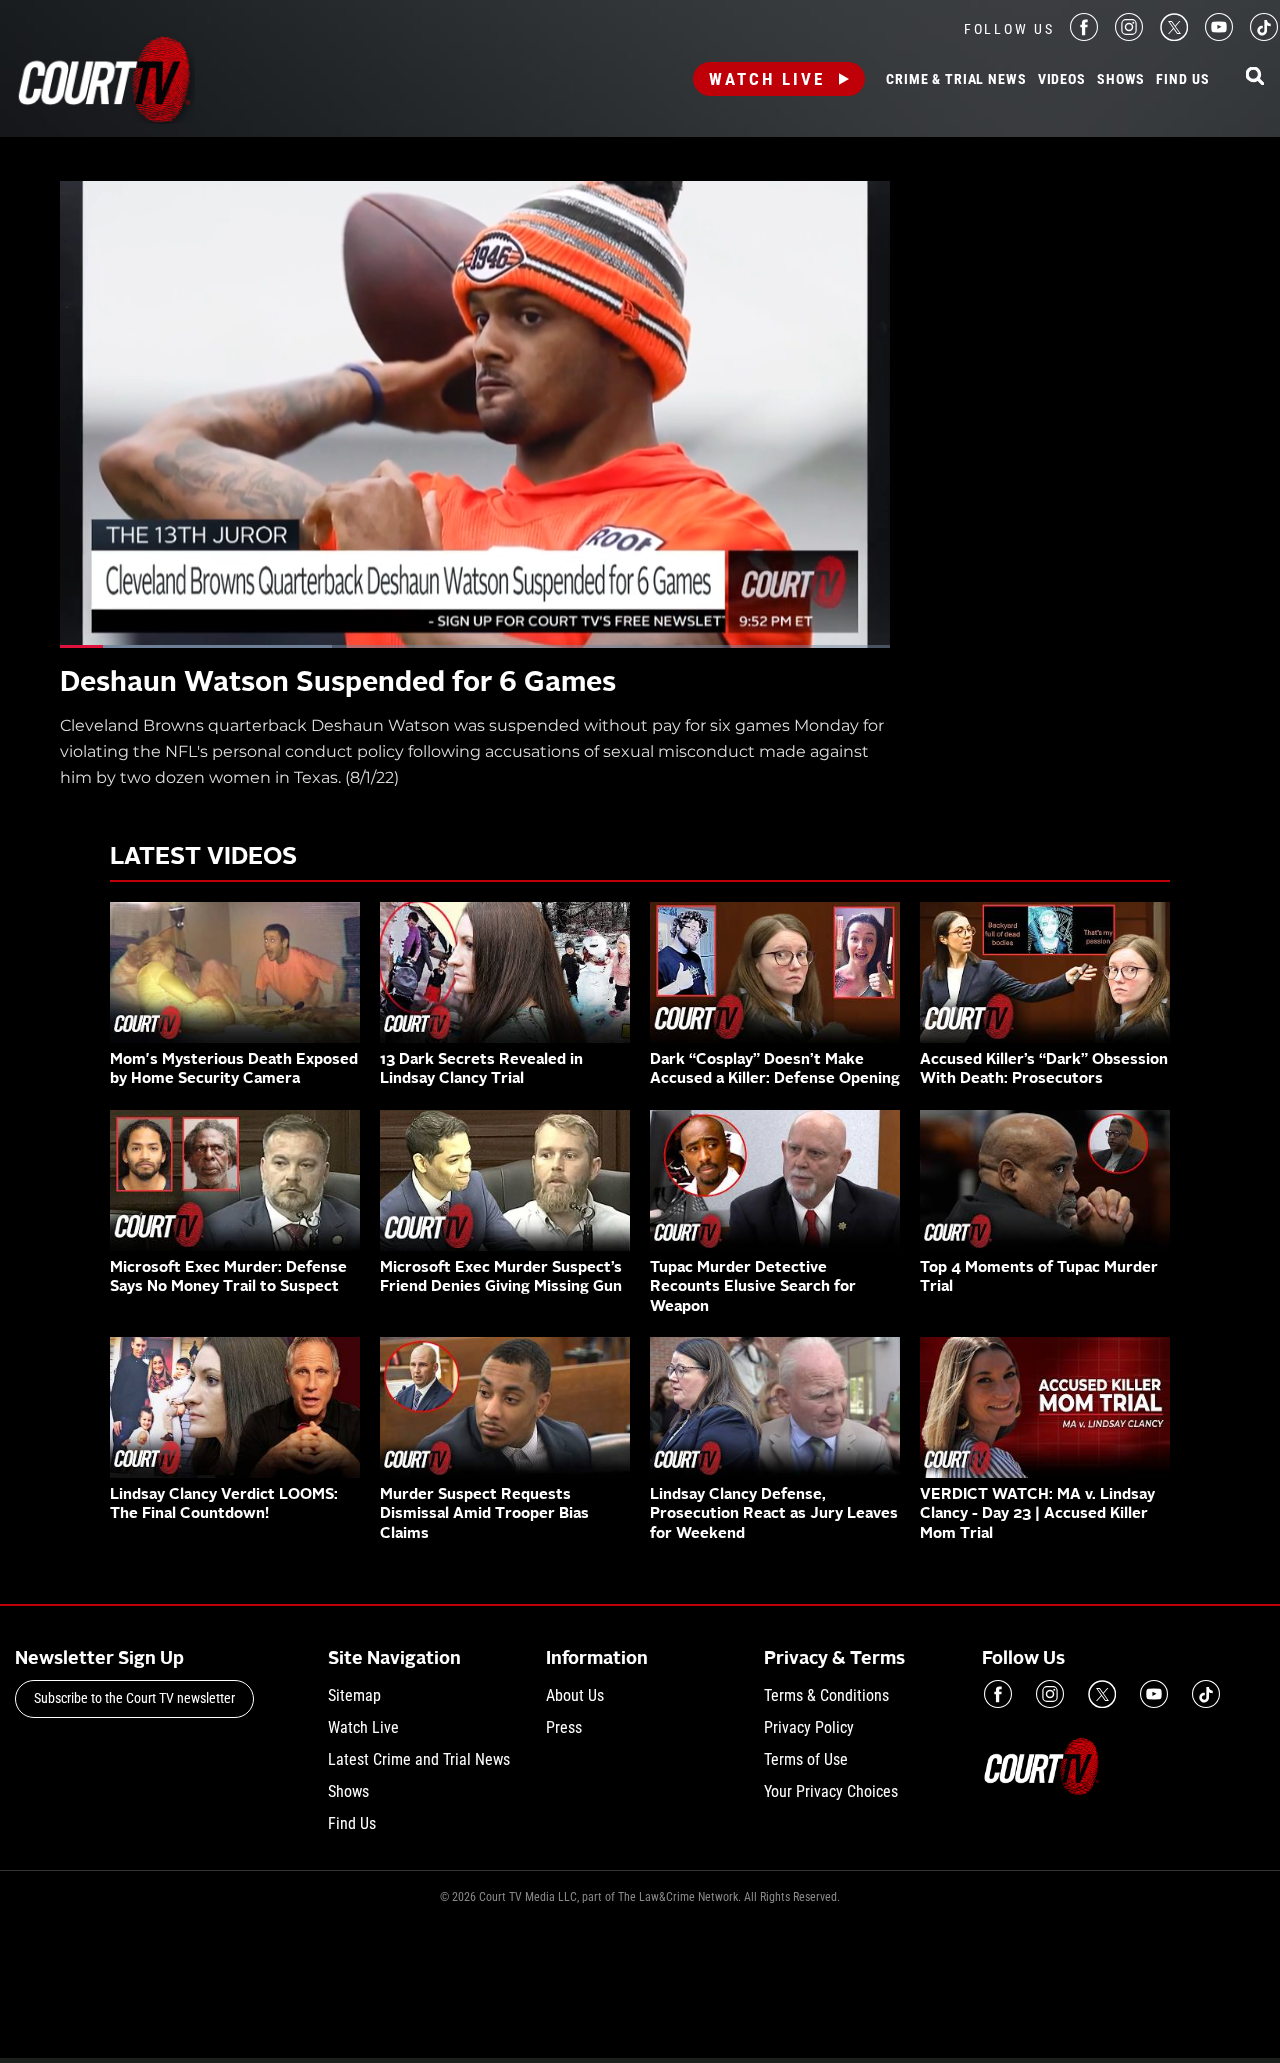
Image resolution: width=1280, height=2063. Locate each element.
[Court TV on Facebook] (1084, 35)
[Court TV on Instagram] (1129, 35)
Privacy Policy (809, 1727)
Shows (1121, 80)
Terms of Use (806, 1759)
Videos (1062, 80)
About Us (575, 1695)
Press (564, 1727)
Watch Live (767, 79)
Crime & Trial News (956, 80)
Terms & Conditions (826, 1695)
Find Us (1182, 80)
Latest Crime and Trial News (419, 1759)
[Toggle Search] (1255, 77)
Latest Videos (203, 858)
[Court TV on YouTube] (1219, 35)
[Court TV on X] (1174, 35)
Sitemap (354, 1695)
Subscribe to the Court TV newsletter (134, 1698)
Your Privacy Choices (831, 1791)
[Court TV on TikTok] (1264, 35)
